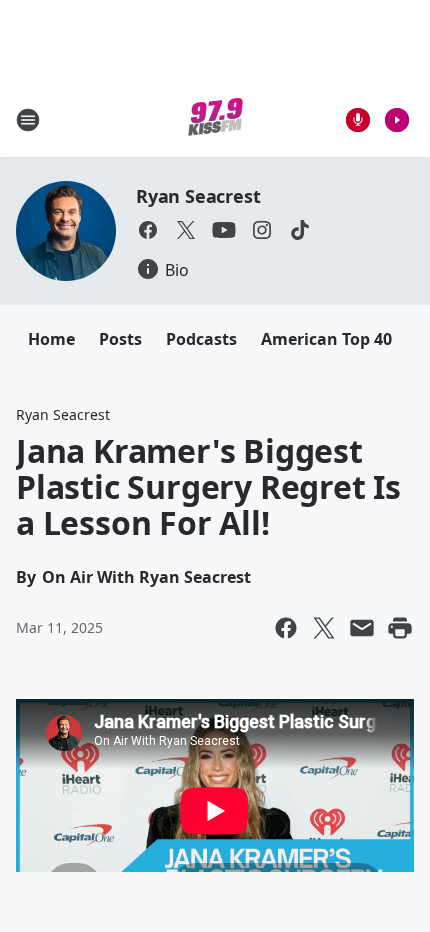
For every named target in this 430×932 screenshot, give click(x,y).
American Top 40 (326, 339)
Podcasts (201, 339)
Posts (120, 339)
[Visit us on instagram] (262, 230)
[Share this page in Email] (362, 628)
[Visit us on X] (186, 230)
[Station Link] (215, 119)
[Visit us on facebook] (148, 230)
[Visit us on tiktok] (300, 230)
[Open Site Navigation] (28, 120)
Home (51, 339)
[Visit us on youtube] (224, 230)
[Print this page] (400, 628)
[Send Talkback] (358, 120)
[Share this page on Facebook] (286, 628)
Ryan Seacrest (198, 196)
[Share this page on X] (324, 628)
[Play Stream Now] (397, 120)
